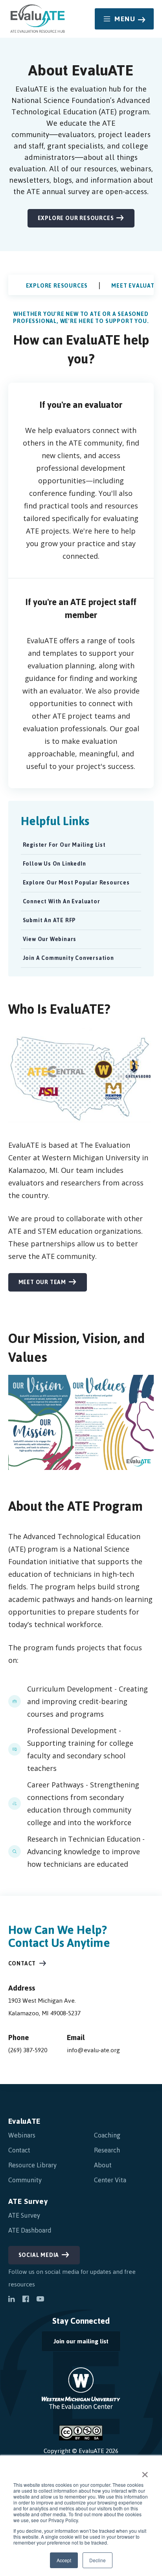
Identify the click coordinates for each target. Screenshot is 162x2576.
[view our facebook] (26, 2300)
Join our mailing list (75, 2343)
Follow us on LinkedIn (53, 865)
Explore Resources (57, 286)
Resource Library (32, 2165)
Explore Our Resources (76, 218)
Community (25, 2180)
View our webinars (50, 939)
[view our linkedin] (11, 2300)
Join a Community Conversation (68, 958)
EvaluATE (25, 2121)
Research (107, 2150)
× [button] (145, 2472)
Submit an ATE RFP (50, 920)
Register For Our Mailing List (63, 846)
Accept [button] (64, 2560)
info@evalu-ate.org (93, 2050)
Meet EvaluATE (134, 286)
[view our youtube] (40, 2300)
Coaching (107, 2135)
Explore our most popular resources (76, 883)
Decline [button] (98, 2560)
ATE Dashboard (30, 2230)
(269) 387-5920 (28, 2050)
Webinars (22, 2135)
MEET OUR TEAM (42, 1282)
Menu (125, 19)
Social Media (39, 2255)
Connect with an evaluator (62, 902)
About (103, 2165)
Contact (22, 1964)
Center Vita (110, 2180)
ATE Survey (28, 2201)
